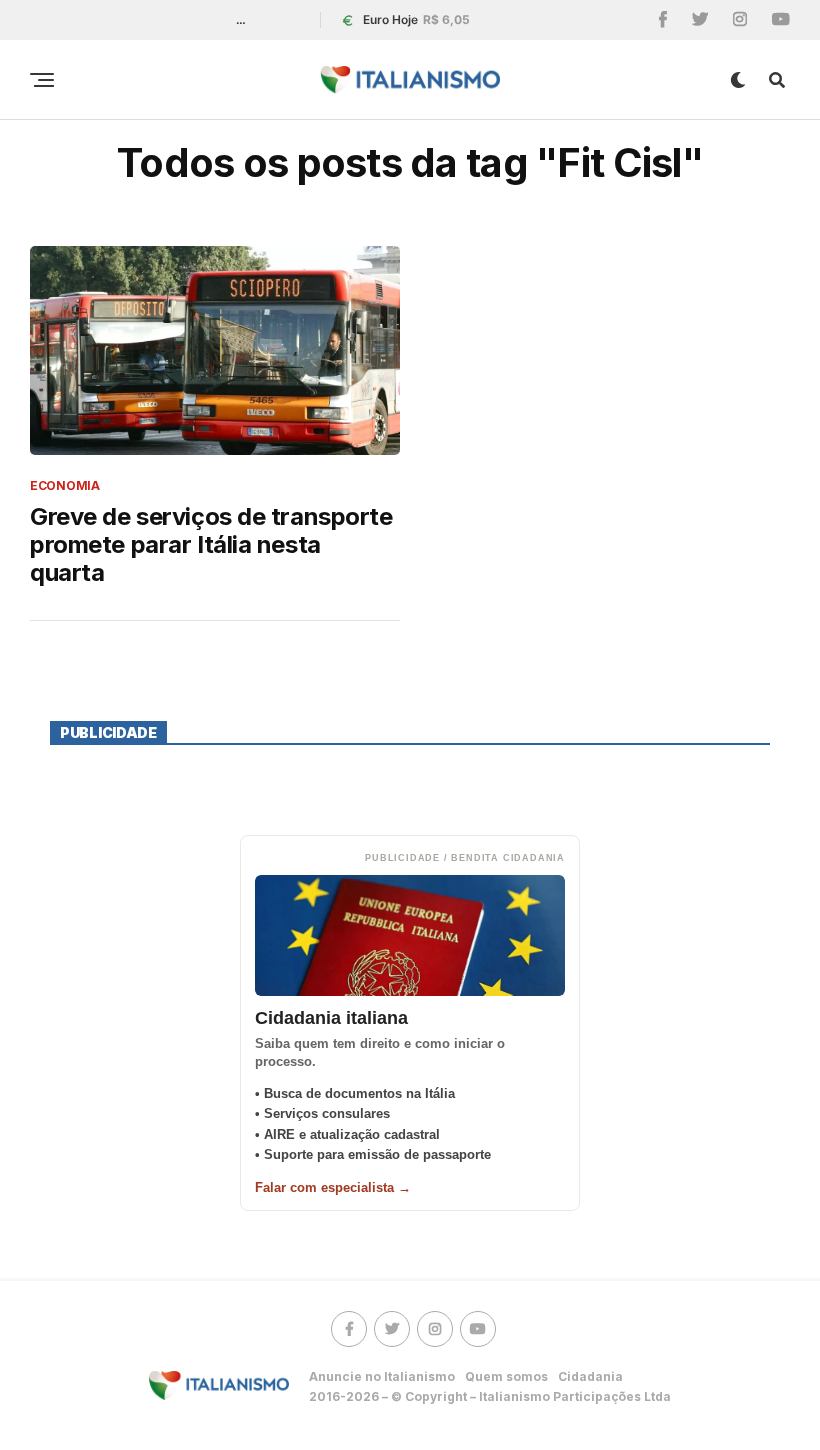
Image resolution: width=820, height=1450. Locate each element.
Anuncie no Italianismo (382, 1376)
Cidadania (590, 1376)
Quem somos (506, 1376)
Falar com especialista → (333, 1187)
